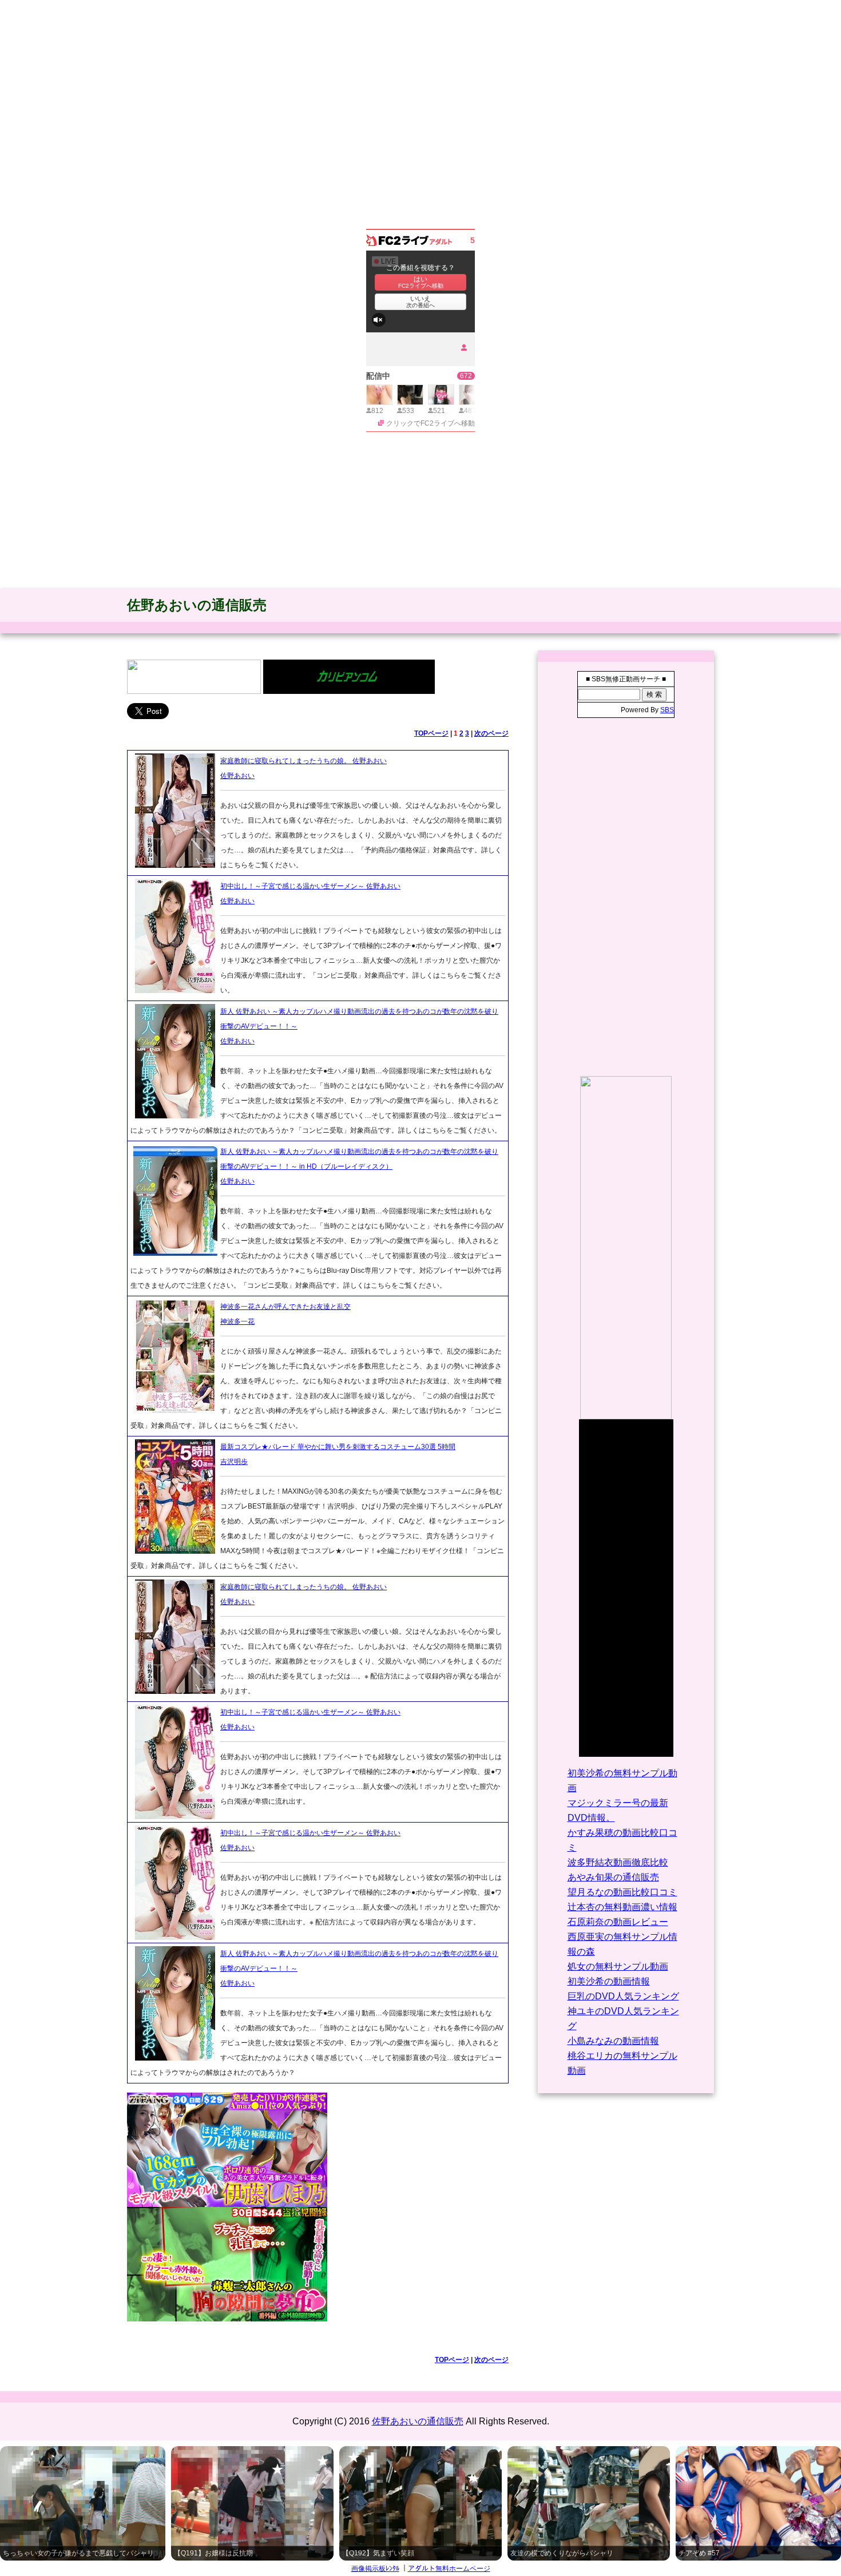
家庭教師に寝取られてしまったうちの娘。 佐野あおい (304, 761)
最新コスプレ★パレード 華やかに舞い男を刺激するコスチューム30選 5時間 (338, 1447)
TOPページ (431, 733)
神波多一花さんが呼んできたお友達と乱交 (285, 1307)
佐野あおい (237, 776)
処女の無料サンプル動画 (618, 1966)
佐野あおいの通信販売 (197, 605)
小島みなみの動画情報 (613, 2041)
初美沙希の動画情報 (609, 1981)
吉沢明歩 (234, 1462)
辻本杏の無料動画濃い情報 (622, 1907)
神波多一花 (237, 1321)
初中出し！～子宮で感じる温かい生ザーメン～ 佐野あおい (310, 886)
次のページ (491, 733)
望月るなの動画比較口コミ (622, 1892)
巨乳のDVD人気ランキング (623, 1996)
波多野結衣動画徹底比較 (618, 1862)
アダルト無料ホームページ (449, 2569)
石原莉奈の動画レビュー (618, 1922)
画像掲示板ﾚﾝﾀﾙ (375, 2569)
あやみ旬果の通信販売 (613, 1877)
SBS (667, 710)
